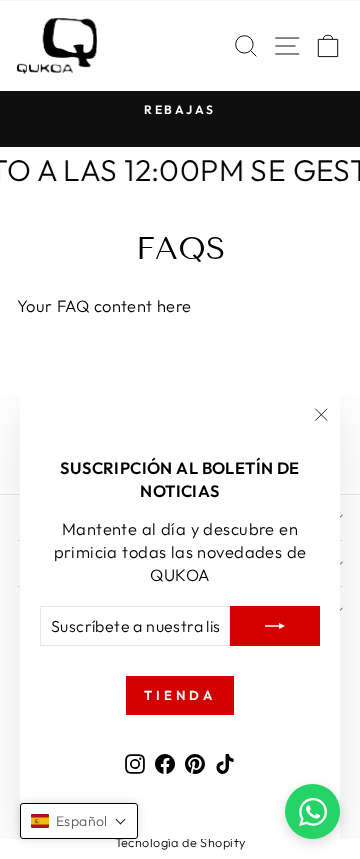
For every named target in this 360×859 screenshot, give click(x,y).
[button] (79, 821)
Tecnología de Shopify (180, 842)
